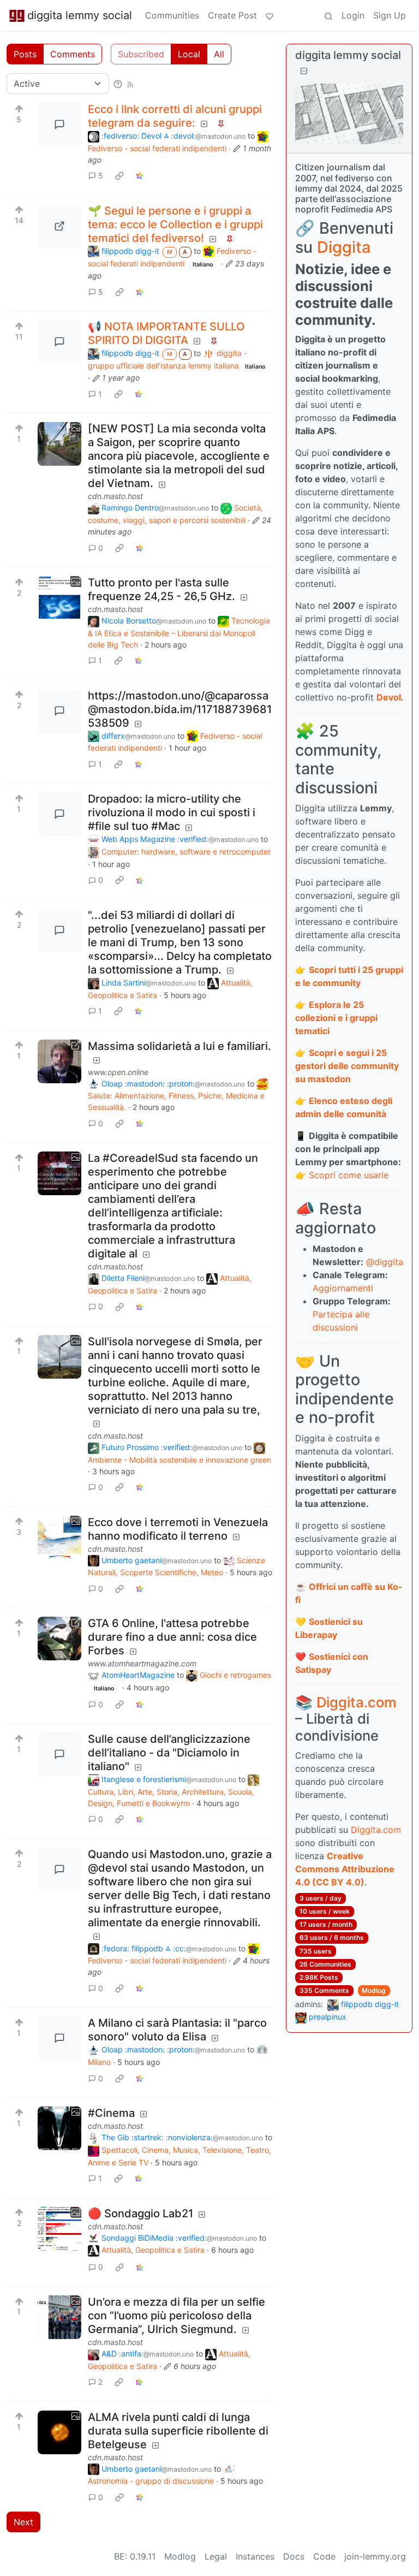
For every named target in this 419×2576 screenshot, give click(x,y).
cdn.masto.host (115, 496)
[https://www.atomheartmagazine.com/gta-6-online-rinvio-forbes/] (59, 1639)
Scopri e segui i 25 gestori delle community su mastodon (347, 1066)
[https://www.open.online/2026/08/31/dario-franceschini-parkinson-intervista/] (59, 1061)
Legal (216, 2556)
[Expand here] (59, 444)
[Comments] (59, 124)
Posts (25, 54)
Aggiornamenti (343, 1288)
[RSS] (130, 84)
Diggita (344, 247)
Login (353, 15)
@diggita (385, 1262)
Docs (294, 2556)
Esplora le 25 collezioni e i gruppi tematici (336, 1018)
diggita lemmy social (80, 15)
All (219, 54)
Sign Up (390, 15)
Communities (172, 15)
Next (23, 2522)
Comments (73, 54)
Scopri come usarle (349, 1175)
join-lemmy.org (375, 2556)
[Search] (328, 15)
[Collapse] (304, 71)
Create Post (232, 15)
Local (189, 54)
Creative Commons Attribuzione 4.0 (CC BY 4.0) (345, 1869)
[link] (119, 176)
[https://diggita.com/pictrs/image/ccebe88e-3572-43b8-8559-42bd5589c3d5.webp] (59, 226)
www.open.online (118, 1072)
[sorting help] (118, 84)
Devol (389, 697)
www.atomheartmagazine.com (142, 1663)
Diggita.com (357, 1702)
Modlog (374, 1990)
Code (324, 2556)
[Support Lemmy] (270, 15)
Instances (255, 2556)
